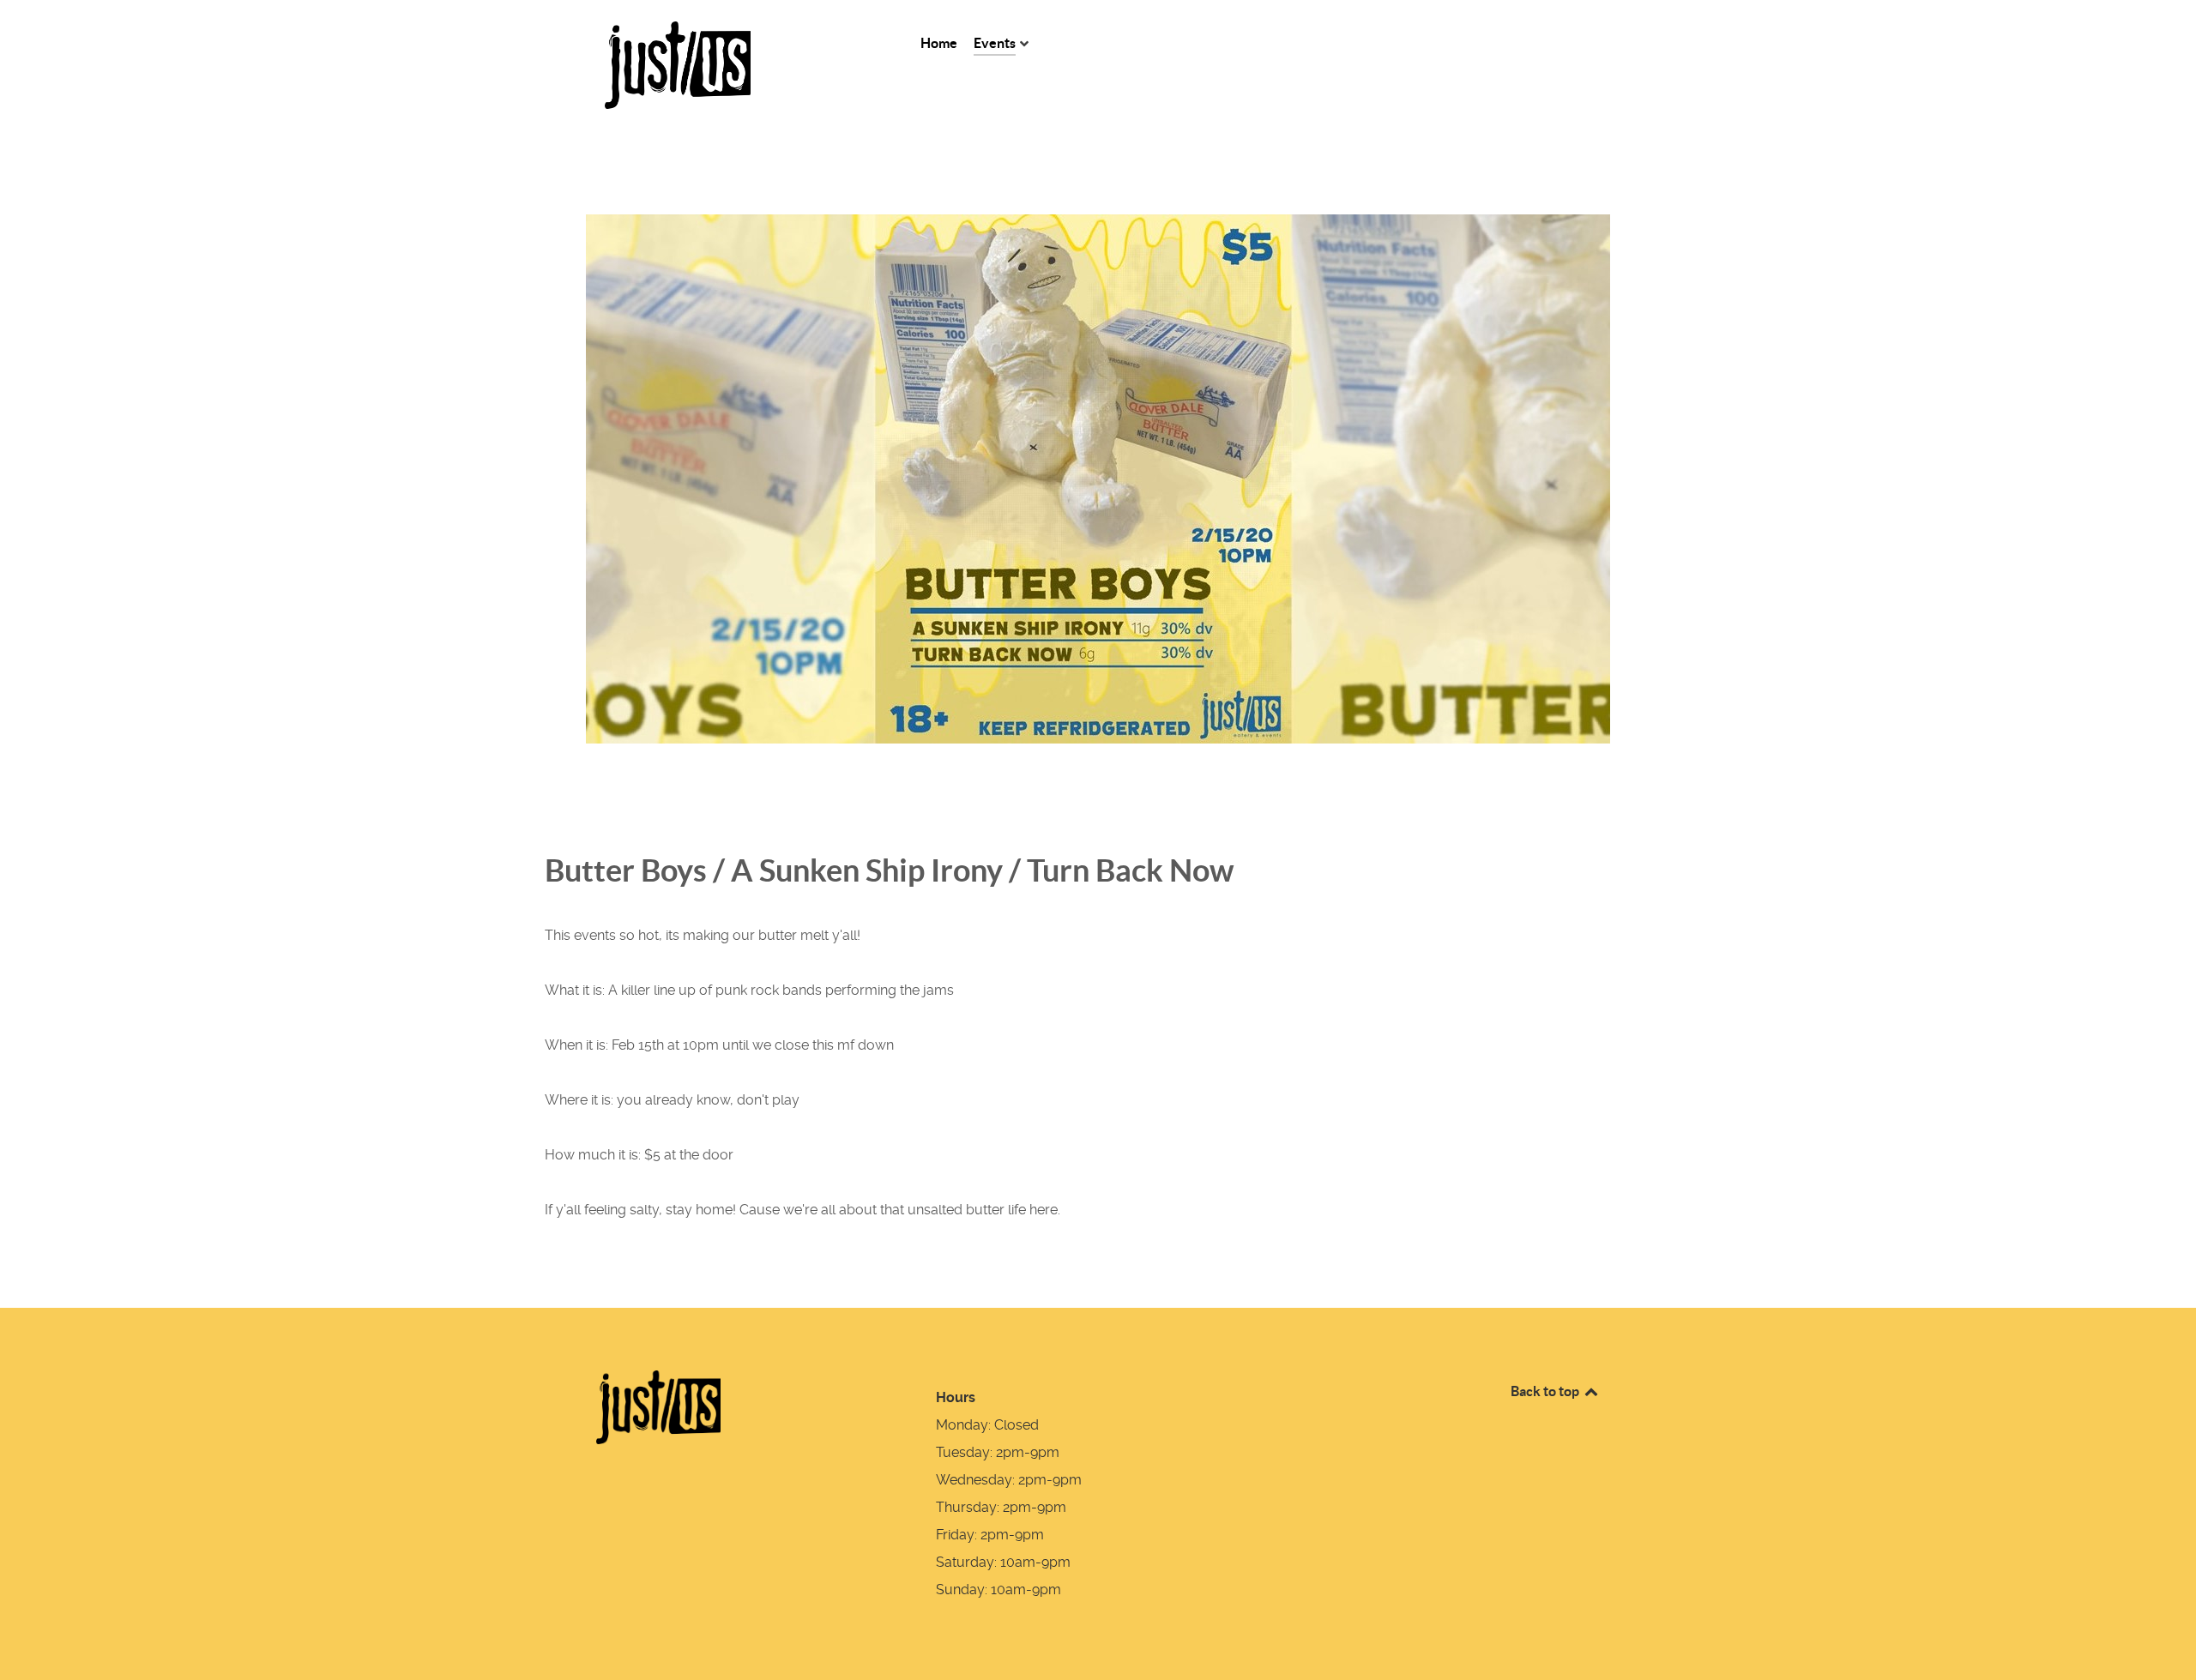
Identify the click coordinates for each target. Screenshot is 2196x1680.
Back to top (1546, 1391)
